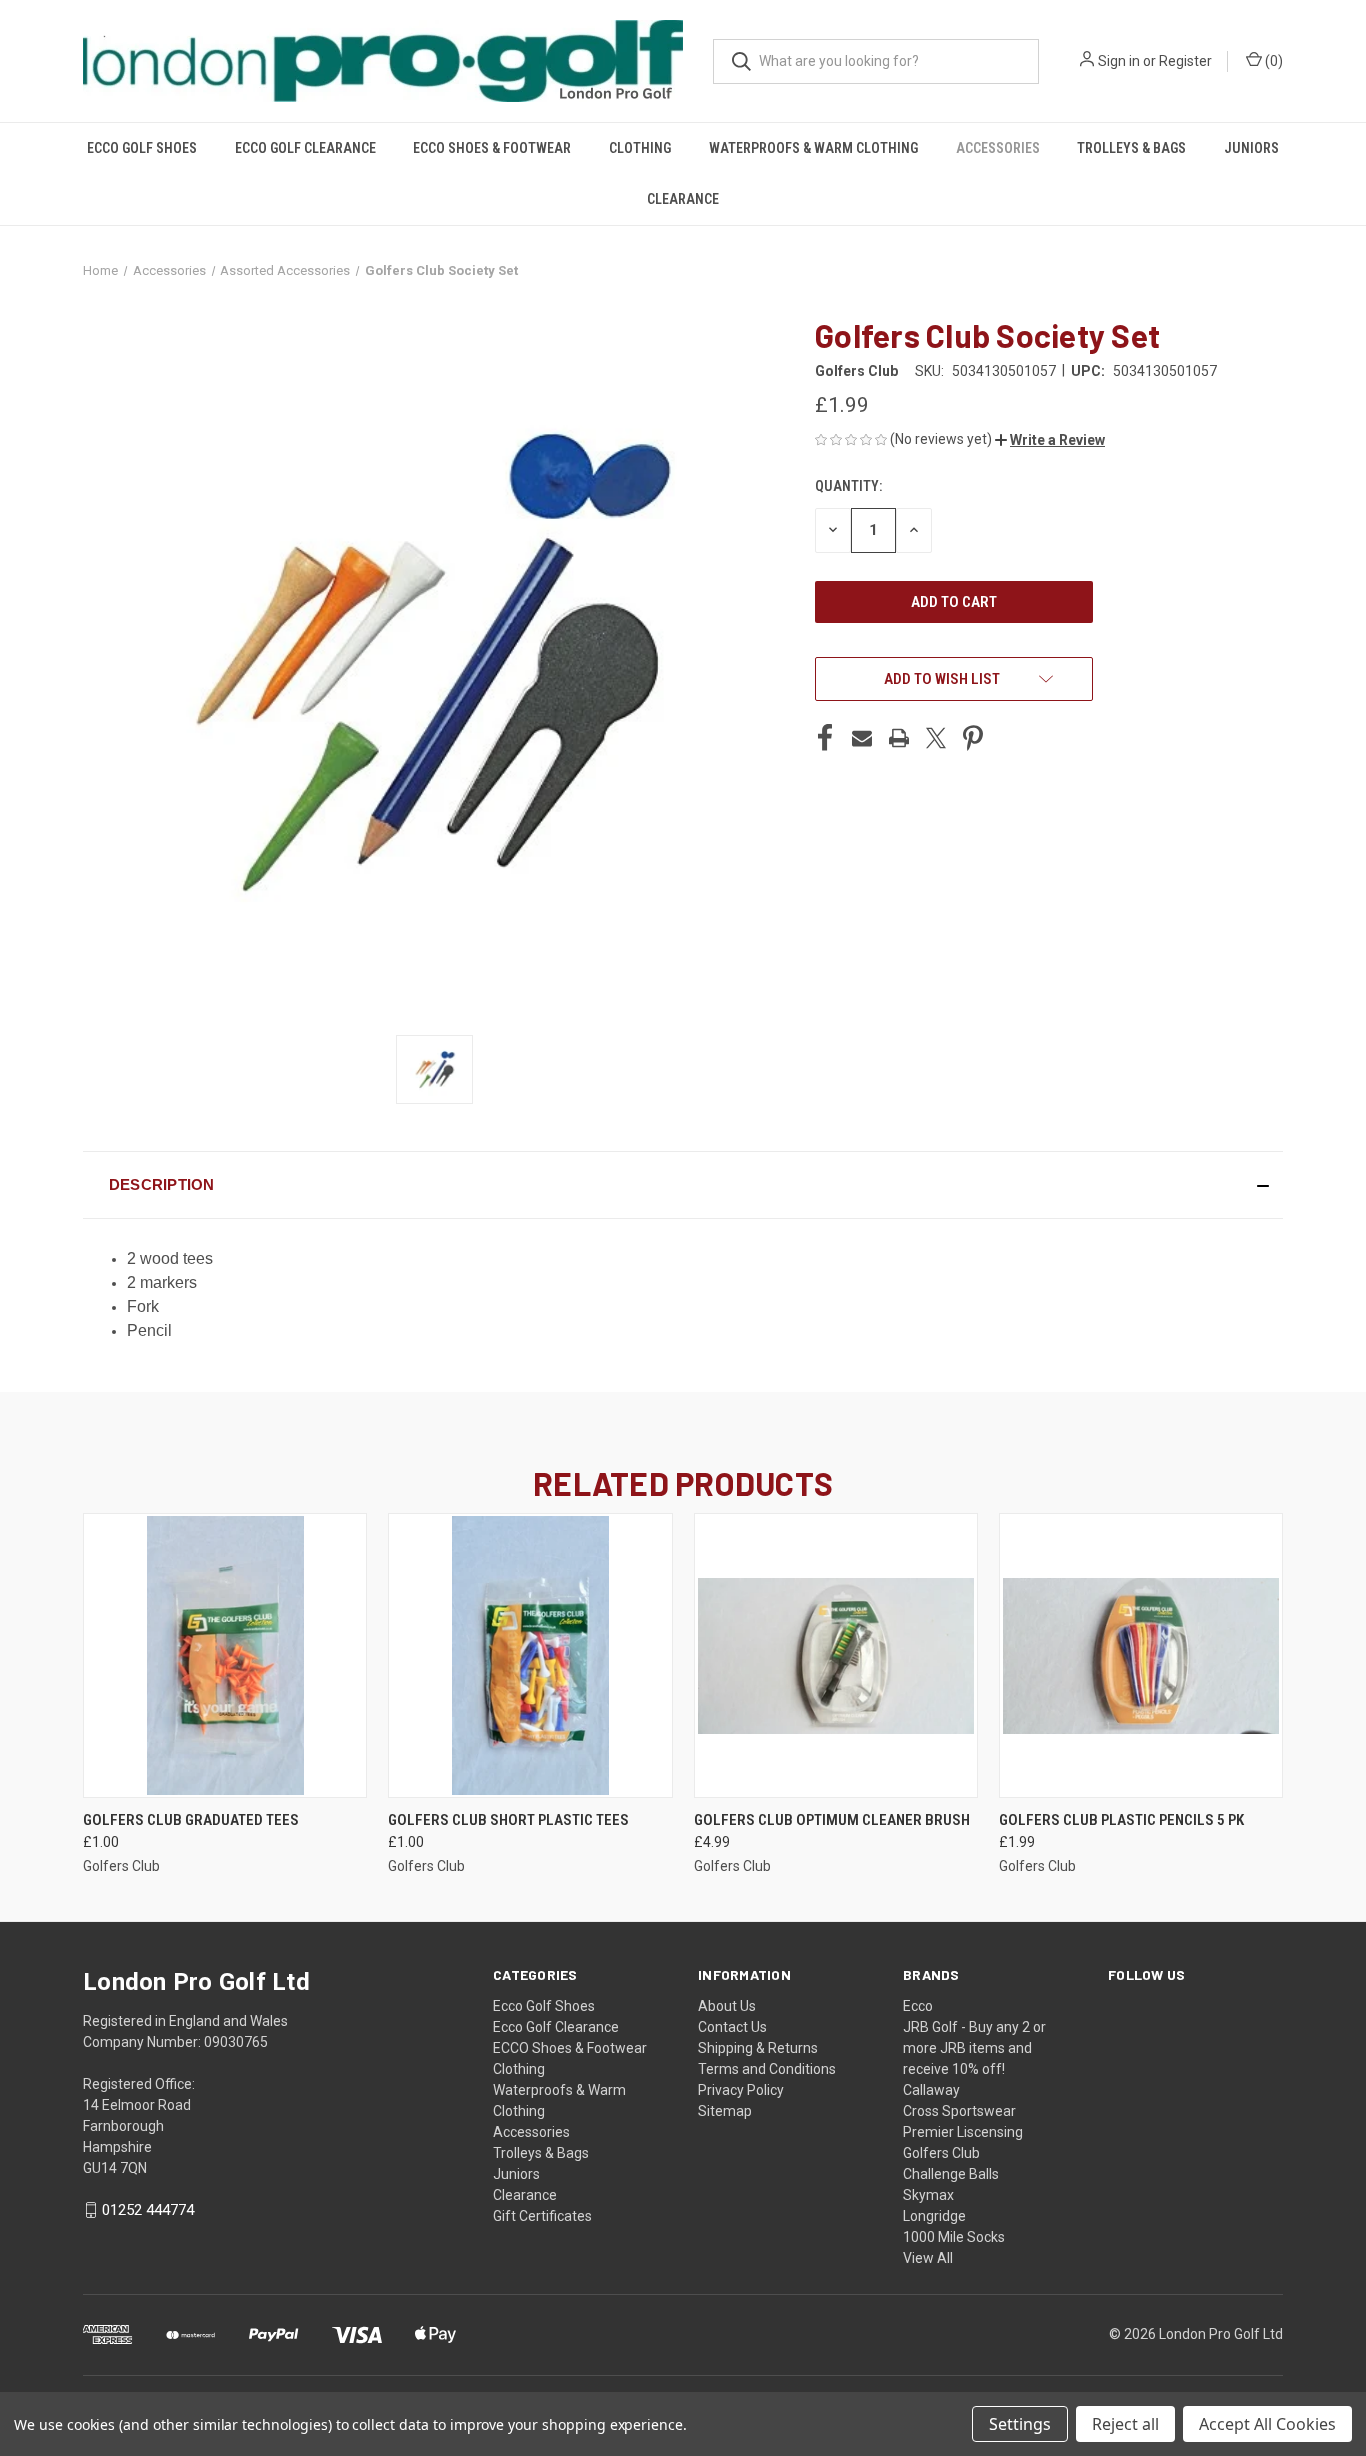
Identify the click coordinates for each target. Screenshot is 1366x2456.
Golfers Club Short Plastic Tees (508, 1820)
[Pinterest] (973, 738)
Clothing (640, 148)
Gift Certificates (542, 2216)
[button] (1050, 440)
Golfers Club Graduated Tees (191, 1820)
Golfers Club (941, 2153)
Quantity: (848, 486)
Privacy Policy (741, 2090)
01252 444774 (148, 2210)
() (1272, 61)
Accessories (998, 148)
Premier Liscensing (963, 2132)
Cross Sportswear (959, 2111)
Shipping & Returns (758, 2048)
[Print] (899, 738)
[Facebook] (825, 738)
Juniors (1251, 148)
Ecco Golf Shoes (142, 148)
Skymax (928, 2195)
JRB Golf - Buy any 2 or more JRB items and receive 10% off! (974, 2048)
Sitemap (725, 2111)
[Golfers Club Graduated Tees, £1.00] (225, 1655)
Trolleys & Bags (1131, 148)
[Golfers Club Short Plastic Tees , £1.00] (530, 1655)
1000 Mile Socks (954, 2237)
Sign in (1119, 61)
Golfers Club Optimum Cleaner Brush (832, 1820)
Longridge (934, 2216)
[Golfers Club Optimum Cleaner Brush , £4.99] (836, 1655)
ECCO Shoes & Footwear (492, 148)
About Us (727, 2006)
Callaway (931, 2090)
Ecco (918, 2006)
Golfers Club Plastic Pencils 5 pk (1121, 1820)
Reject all (1125, 2424)
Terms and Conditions (767, 2069)
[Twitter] (936, 738)
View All (928, 2258)
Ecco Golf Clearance (305, 148)
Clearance (683, 199)
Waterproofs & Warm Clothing (813, 148)
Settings (1020, 2424)
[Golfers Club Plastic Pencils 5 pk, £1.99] (1141, 1655)
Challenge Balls (951, 2174)
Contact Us (732, 2027)
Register (1185, 61)
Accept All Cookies (1267, 2424)
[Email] (862, 738)
